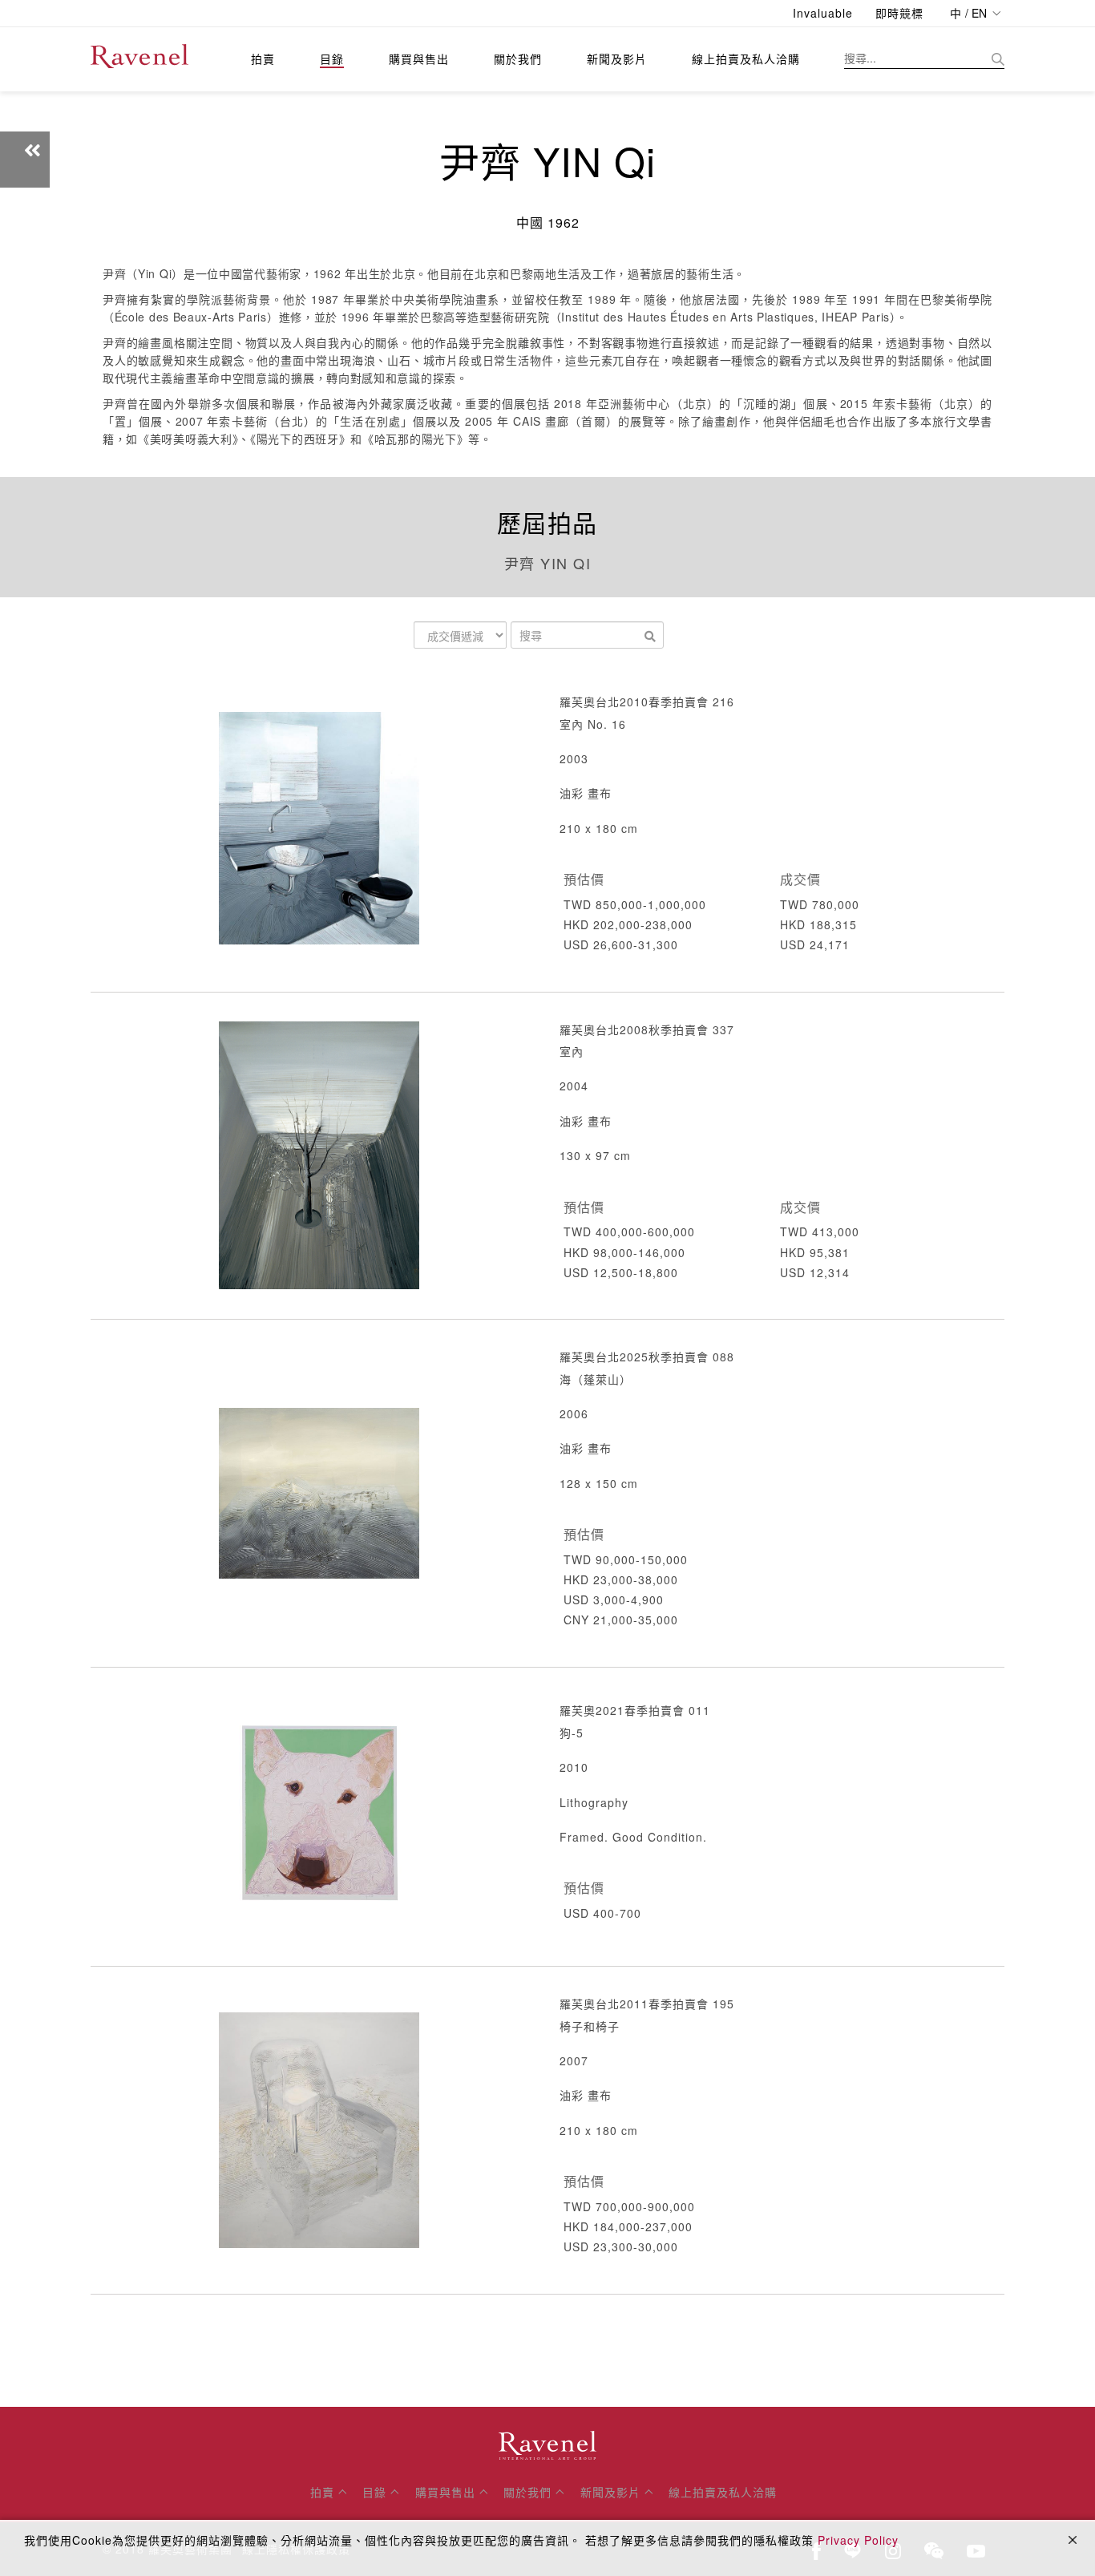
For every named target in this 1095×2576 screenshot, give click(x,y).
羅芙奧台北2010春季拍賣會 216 (647, 702)
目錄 (332, 59)
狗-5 (572, 1733)
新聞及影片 (617, 59)
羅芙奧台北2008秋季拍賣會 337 (647, 1029)
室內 (572, 1051)
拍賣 (263, 59)
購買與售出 (419, 59)
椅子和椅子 (590, 2026)
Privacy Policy (858, 2540)
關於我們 (518, 59)
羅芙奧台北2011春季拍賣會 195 (647, 2004)
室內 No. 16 (593, 724)
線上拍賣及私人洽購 (746, 59)
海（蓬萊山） (596, 1379)
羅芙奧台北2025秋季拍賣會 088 (647, 1357)
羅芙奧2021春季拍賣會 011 (635, 1710)
